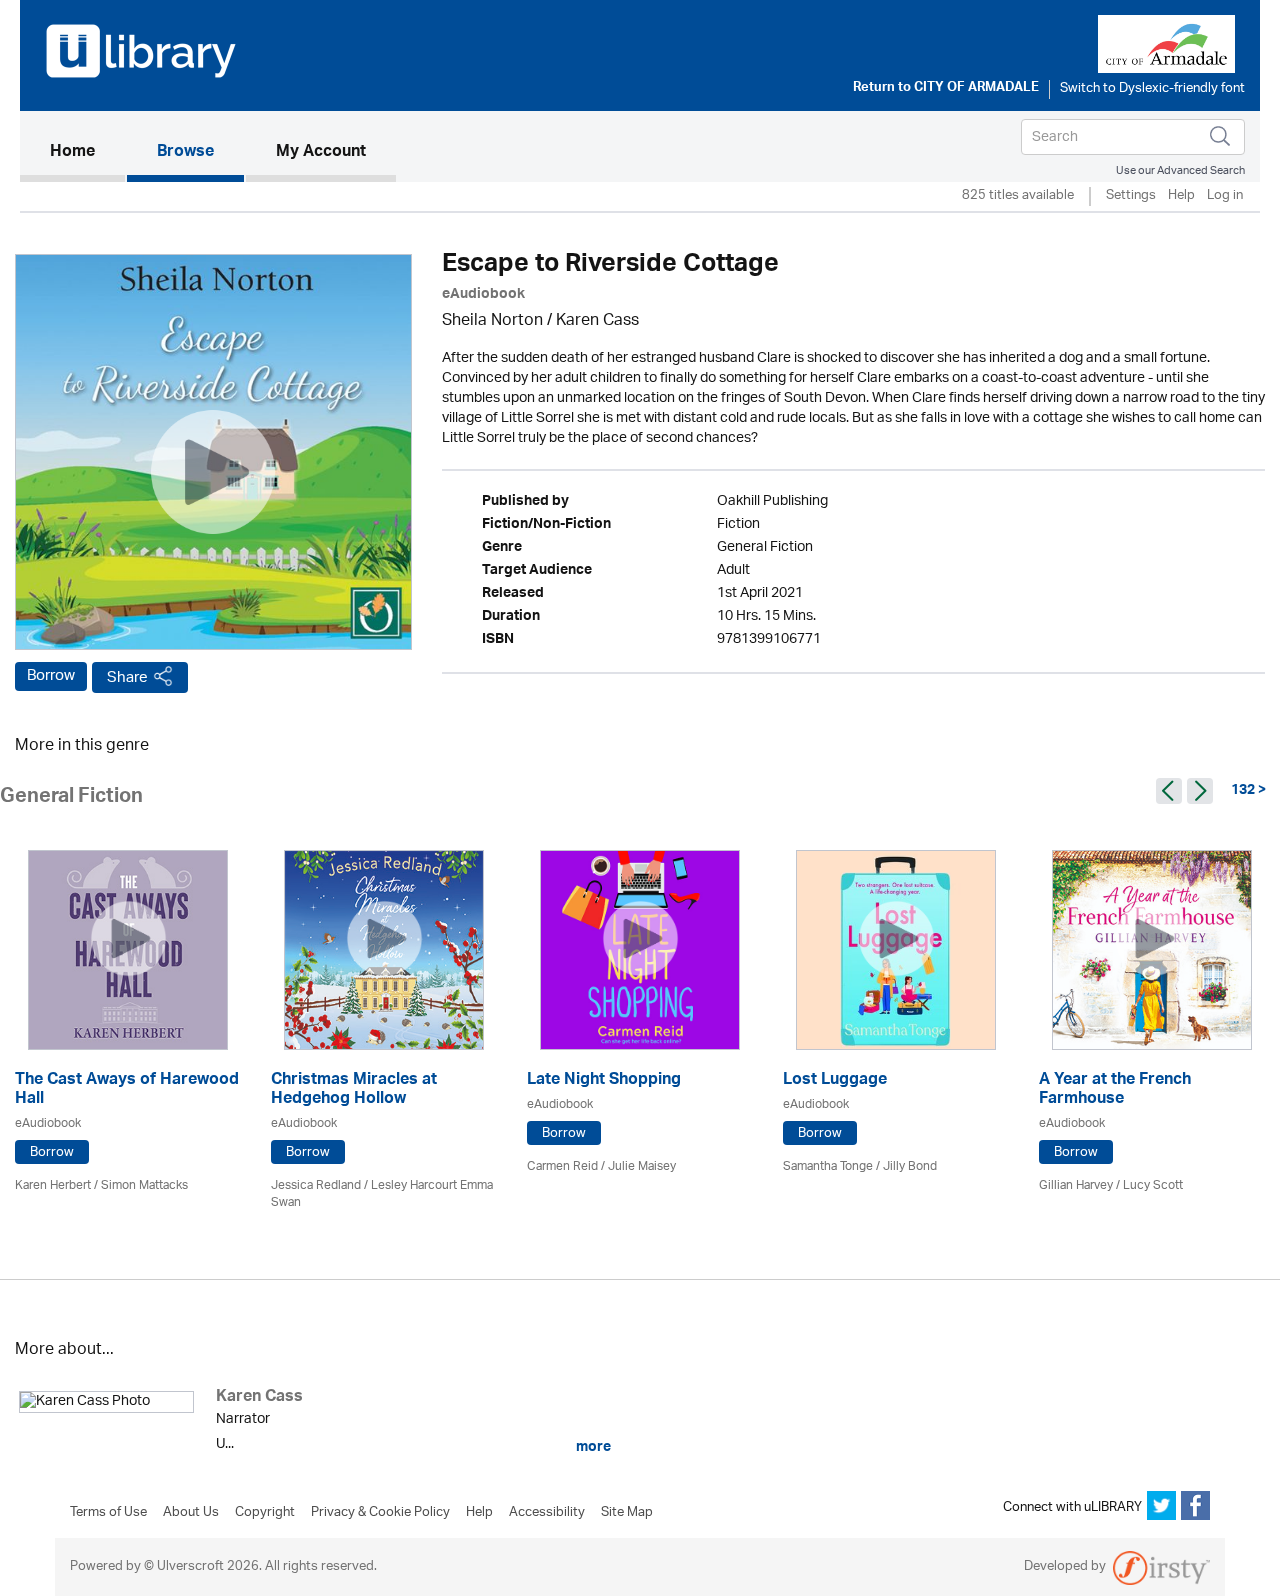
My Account (321, 153)
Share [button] (127, 677)
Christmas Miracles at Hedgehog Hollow (354, 1091)
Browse (185, 153)
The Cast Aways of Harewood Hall (127, 1091)
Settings (1131, 196)
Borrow (51, 676)
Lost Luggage (835, 1081)
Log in (1225, 196)
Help (1181, 196)
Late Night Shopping (604, 1081)
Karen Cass (597, 321)
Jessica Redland (316, 1185)
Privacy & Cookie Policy (380, 1513)
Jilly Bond (910, 1166)
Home (87, 152)
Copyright (265, 1513)
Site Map (627, 1513)
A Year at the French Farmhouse (1115, 1091)
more (592, 1447)
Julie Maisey (642, 1166)
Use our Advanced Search (1180, 170)
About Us (191, 1513)
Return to (946, 89)
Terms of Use (108, 1513)
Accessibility (547, 1513)
